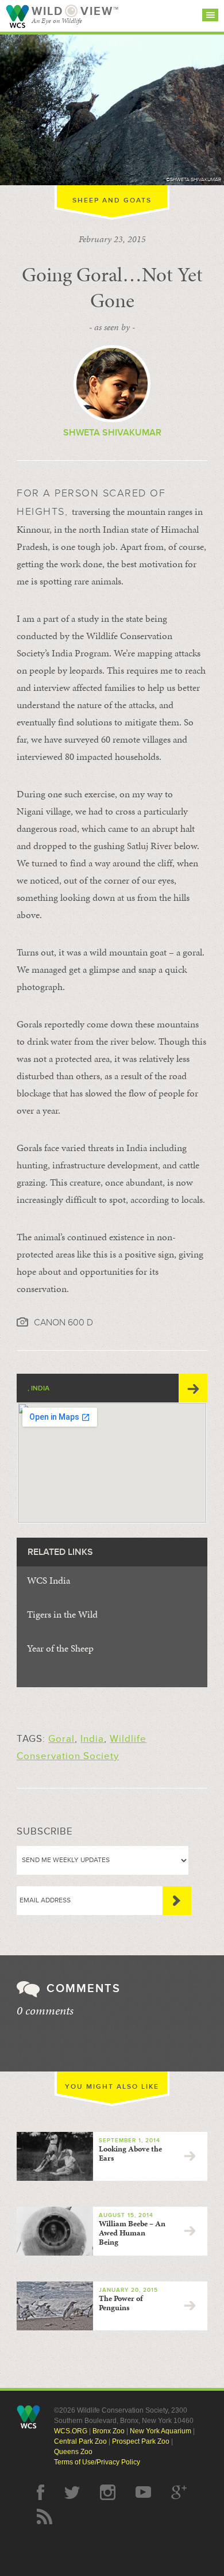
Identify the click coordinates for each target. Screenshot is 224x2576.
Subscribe (177, 1901)
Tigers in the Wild (62, 1614)
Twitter (72, 2492)
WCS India (49, 1580)
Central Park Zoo (80, 2441)
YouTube (143, 2492)
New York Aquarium (161, 2431)
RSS (45, 2516)
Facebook (40, 2492)
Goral (61, 1739)
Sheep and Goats (112, 200)
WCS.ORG (71, 2431)
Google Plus (179, 2492)
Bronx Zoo (109, 2431)
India (92, 1739)
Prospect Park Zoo (141, 2441)
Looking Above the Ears (130, 2153)
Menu (210, 15)
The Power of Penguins (121, 2303)
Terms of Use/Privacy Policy (97, 2462)
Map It (193, 1388)
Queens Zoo (73, 2452)
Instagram (108, 2492)
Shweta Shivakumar (112, 433)
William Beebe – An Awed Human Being (132, 2233)
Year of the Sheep (60, 1648)
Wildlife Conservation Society (17, 16)
